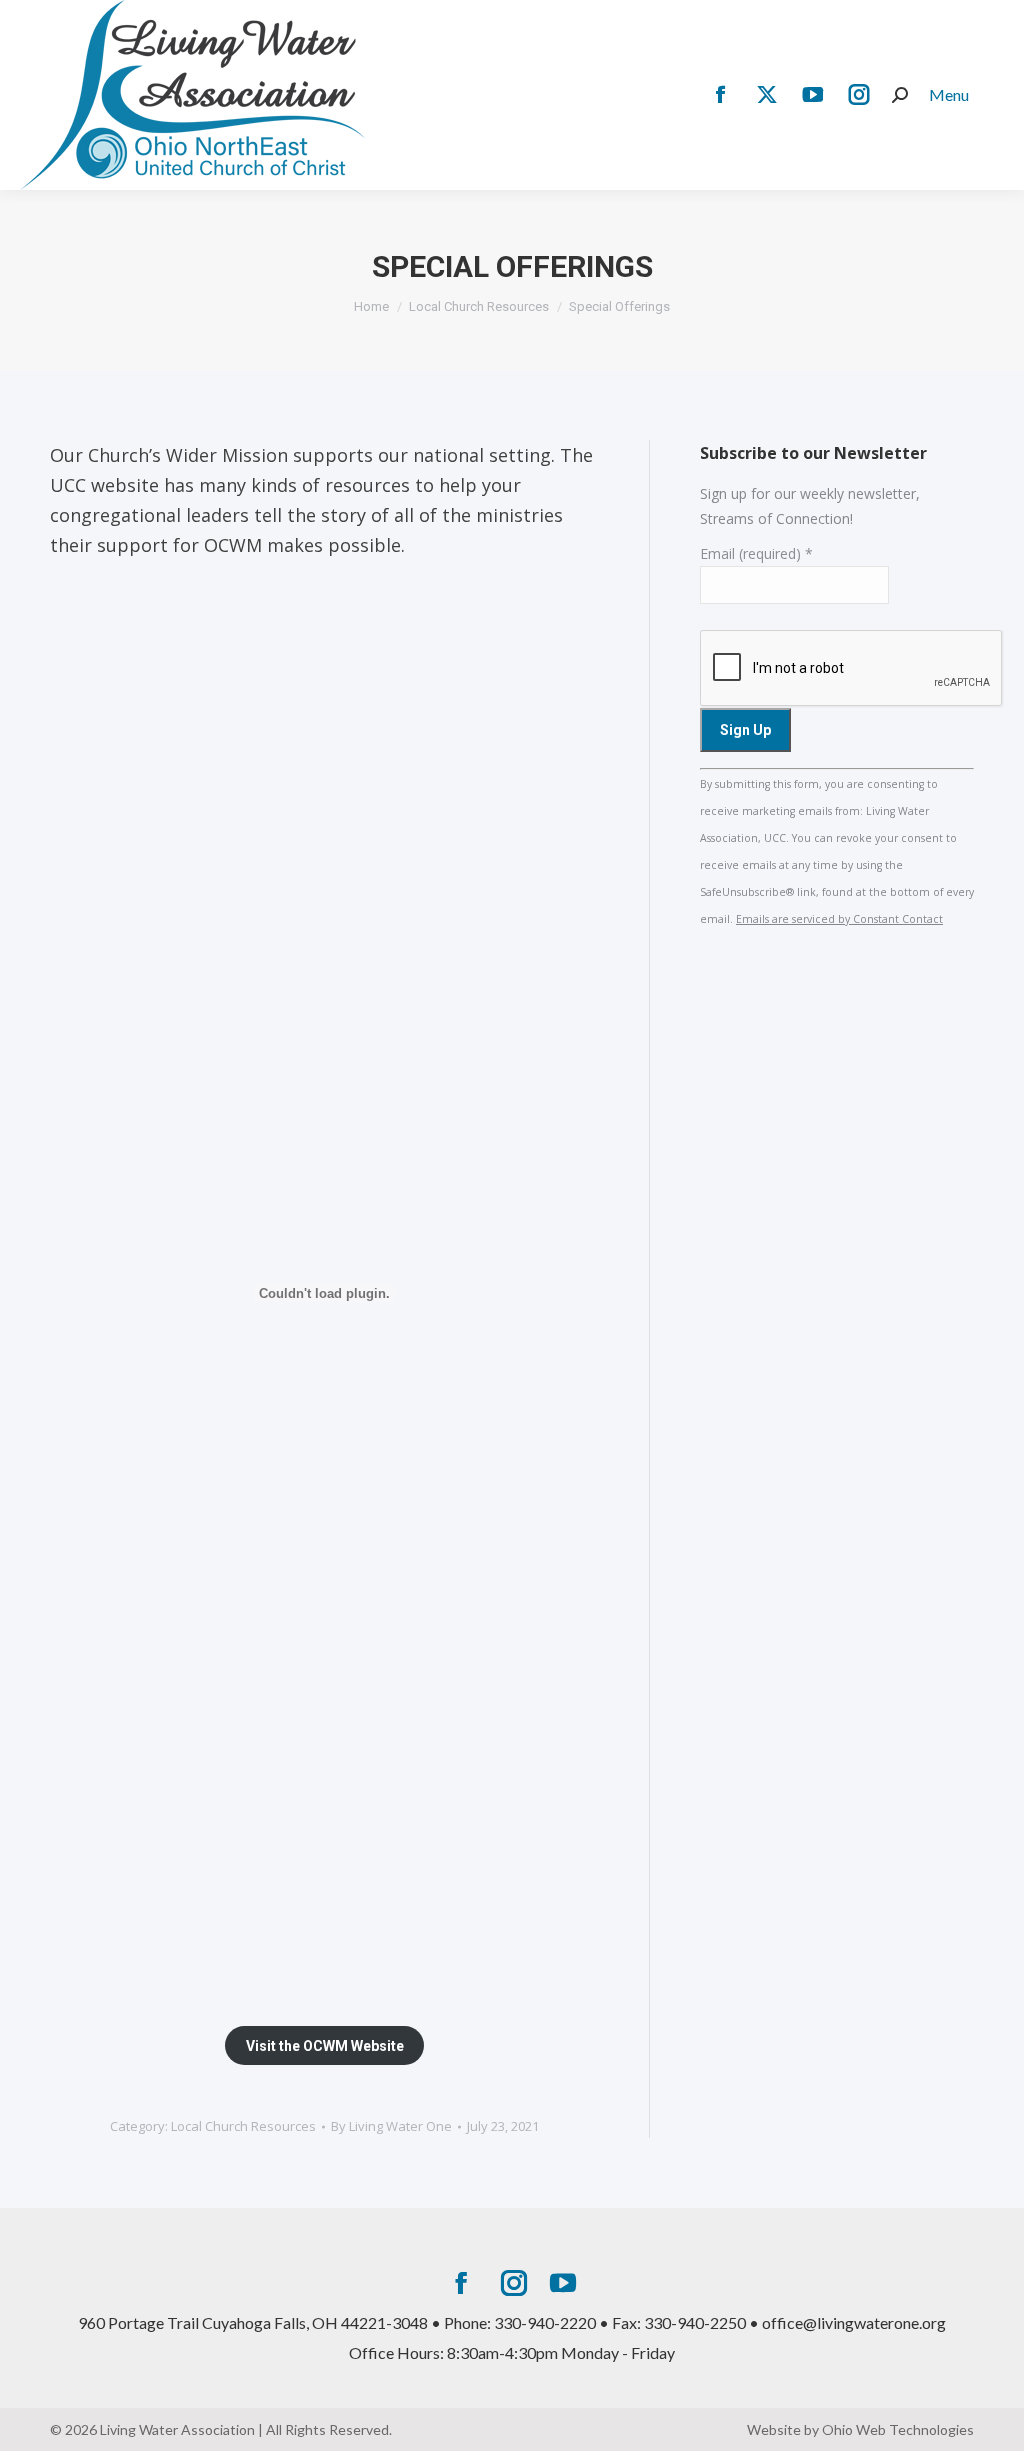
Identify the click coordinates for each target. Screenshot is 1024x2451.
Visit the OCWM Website (325, 2046)
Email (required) (756, 553)
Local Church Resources (243, 2126)
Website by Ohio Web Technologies (860, 2429)
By (391, 2126)
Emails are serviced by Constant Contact (839, 919)
